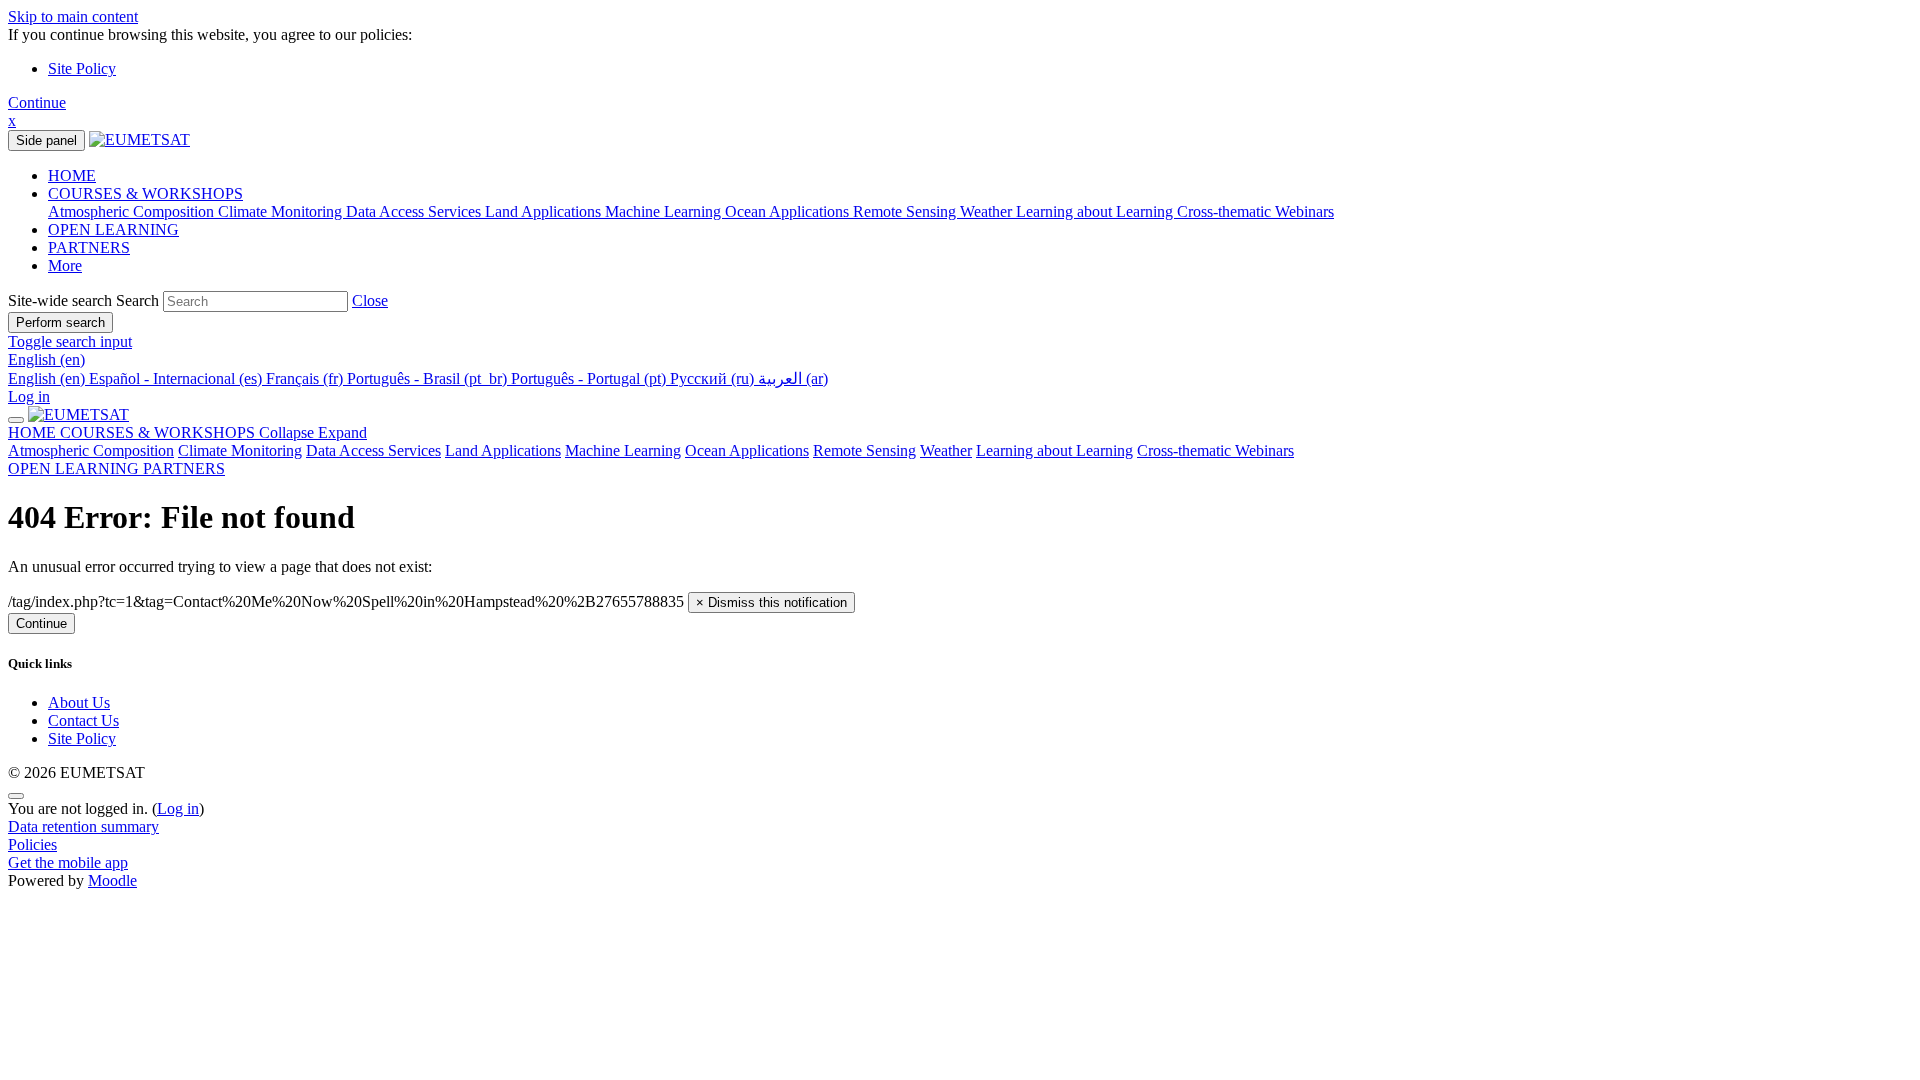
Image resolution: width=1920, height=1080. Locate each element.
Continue (37, 102)
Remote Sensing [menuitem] (906, 211)
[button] (370, 300)
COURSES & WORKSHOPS (213, 432)
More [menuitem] (65, 265)
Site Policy (82, 68)
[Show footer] (16, 796)
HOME (34, 432)
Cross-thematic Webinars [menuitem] (1255, 211)
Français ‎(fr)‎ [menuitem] (306, 378)
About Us (79, 702)
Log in (29, 396)
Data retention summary (83, 826)
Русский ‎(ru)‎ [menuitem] (714, 378)
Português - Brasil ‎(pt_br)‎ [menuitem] (429, 378)
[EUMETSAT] (78, 414)
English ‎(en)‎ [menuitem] (48, 378)
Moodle (112, 880)
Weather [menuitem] (988, 211)
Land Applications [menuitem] (545, 211)
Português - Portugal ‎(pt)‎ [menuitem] (590, 378)
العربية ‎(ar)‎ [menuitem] (793, 378)
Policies (32, 844)
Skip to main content (73, 16)
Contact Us (83, 720)
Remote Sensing (864, 450)
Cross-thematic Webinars (1215, 450)
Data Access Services (373, 450)
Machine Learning (623, 450)
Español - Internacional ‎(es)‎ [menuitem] (177, 378)
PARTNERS (184, 468)
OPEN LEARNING (75, 468)
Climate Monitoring (240, 450)
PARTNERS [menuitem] (89, 247)
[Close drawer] (16, 420)
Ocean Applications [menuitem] (789, 211)
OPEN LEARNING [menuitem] (113, 229)
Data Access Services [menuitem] (415, 211)
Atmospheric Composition (91, 450)
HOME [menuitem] (72, 175)
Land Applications (503, 450)
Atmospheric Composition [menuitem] (133, 211)
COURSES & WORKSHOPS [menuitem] (145, 193)
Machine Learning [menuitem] (665, 211)
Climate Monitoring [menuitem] (282, 211)
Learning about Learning (1054, 450)
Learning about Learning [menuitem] (1096, 211)
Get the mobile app (68, 862)
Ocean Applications (747, 450)
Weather (946, 450)
